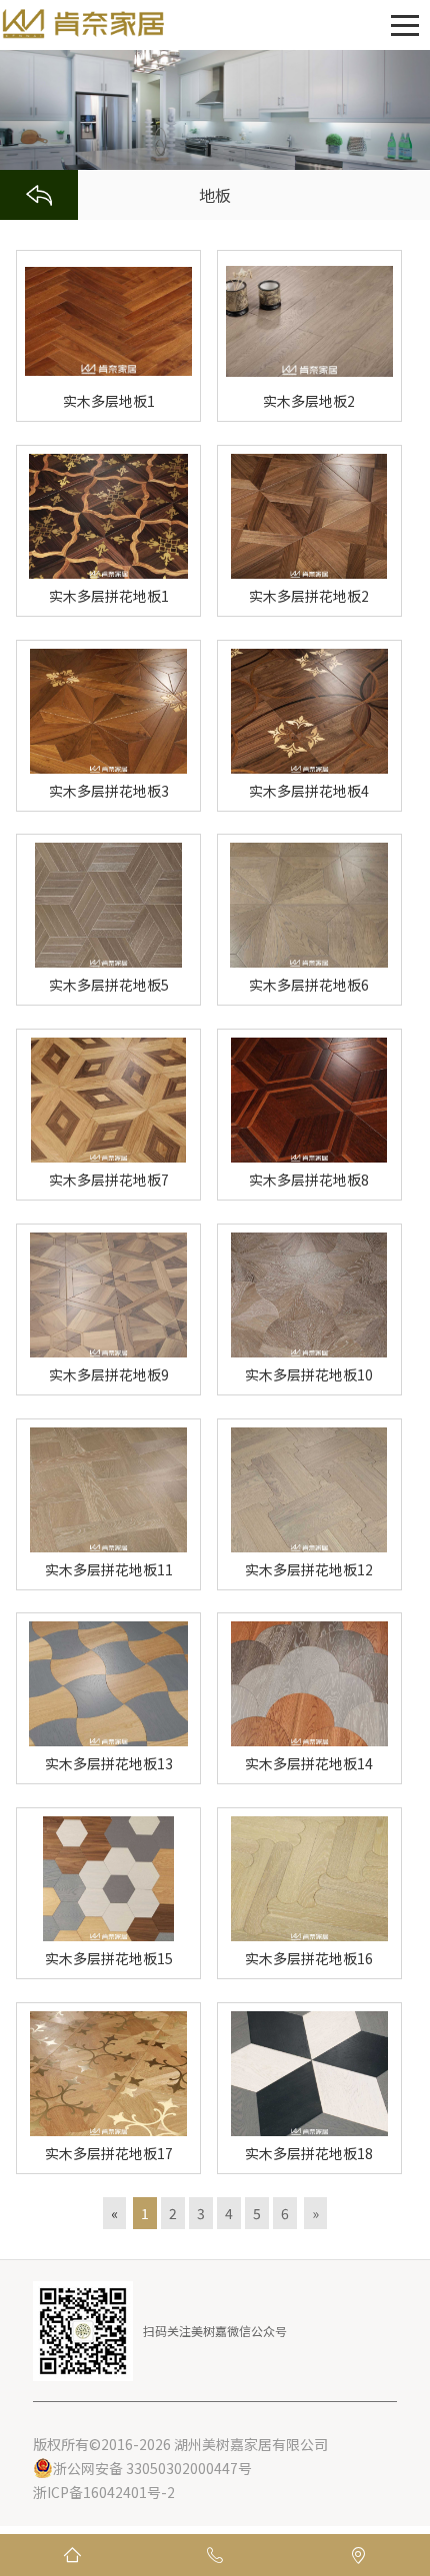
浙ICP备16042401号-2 (104, 2492)
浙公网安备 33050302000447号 (152, 2468)
